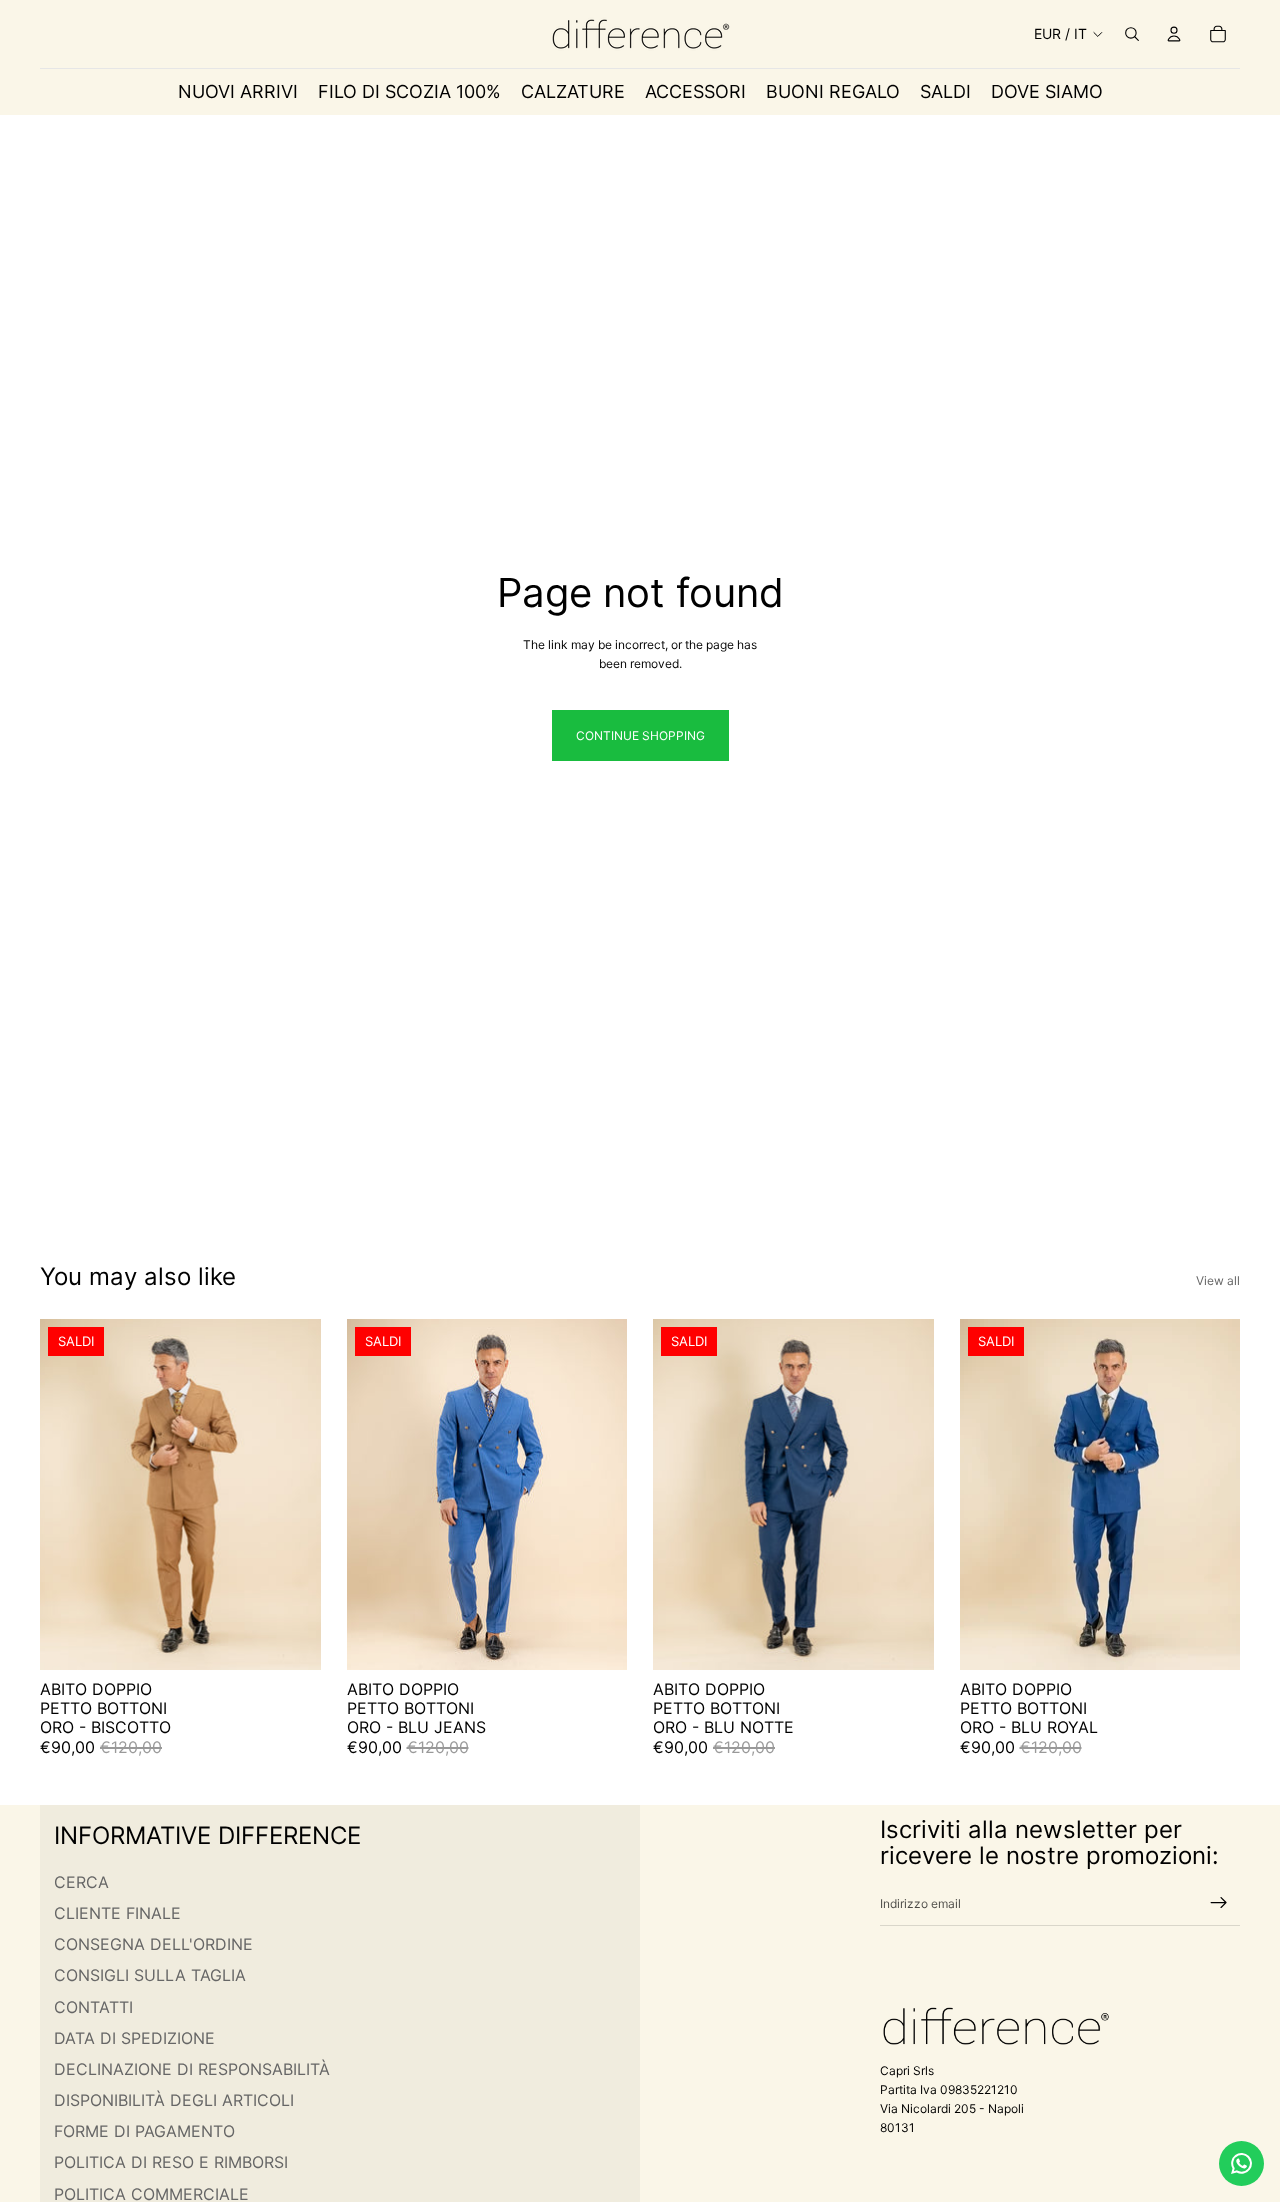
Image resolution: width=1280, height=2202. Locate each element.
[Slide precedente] (70, 1494)
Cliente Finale (117, 1913)
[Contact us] (1241, 2163)
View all (1218, 1280)
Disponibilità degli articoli (174, 2100)
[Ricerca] (1132, 34)
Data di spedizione (134, 2038)
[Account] (1174, 34)
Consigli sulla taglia (150, 1975)
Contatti (93, 2006)
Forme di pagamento (144, 2131)
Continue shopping (640, 735)
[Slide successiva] (291, 1494)
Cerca (81, 1882)
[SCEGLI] (290, 1639)
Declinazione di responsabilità (192, 2069)
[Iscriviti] (1219, 1903)
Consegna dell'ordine (153, 1944)
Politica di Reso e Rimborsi (171, 2162)
